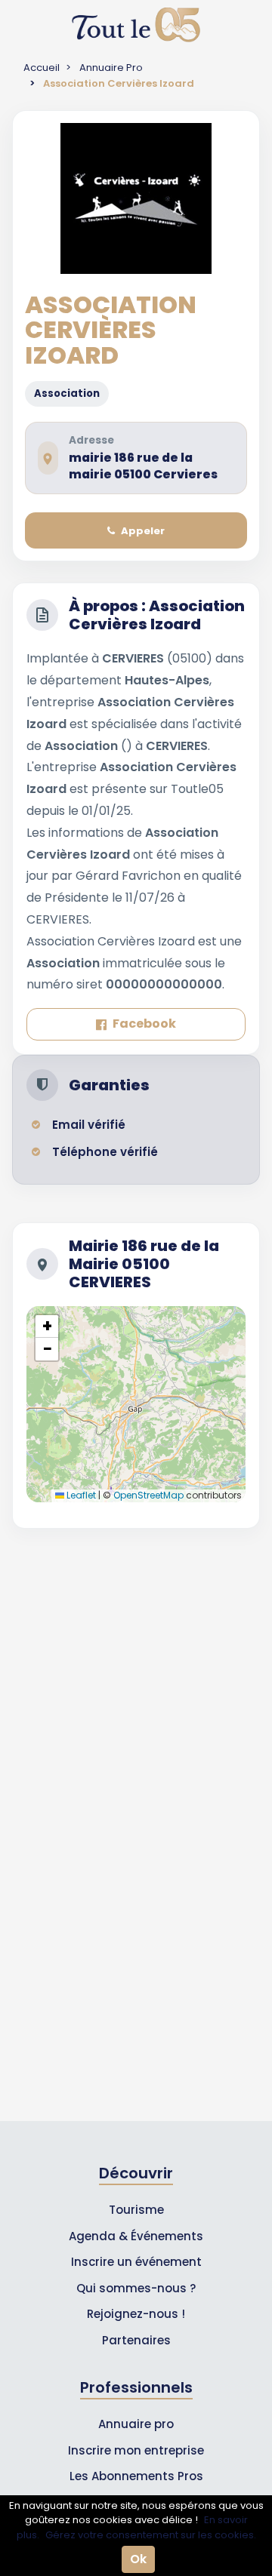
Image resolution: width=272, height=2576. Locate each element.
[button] (47, 1326)
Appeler (143, 531)
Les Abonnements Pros (136, 2476)
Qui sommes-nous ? (136, 2288)
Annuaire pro (136, 2424)
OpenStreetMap (148, 1495)
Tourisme (136, 2210)
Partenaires (136, 2340)
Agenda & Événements (136, 2236)
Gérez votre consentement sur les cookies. (151, 2535)
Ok (138, 2559)
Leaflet (80, 1495)
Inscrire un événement (136, 2262)
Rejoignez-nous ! (136, 2314)
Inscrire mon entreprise (136, 2450)
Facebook (144, 1024)
